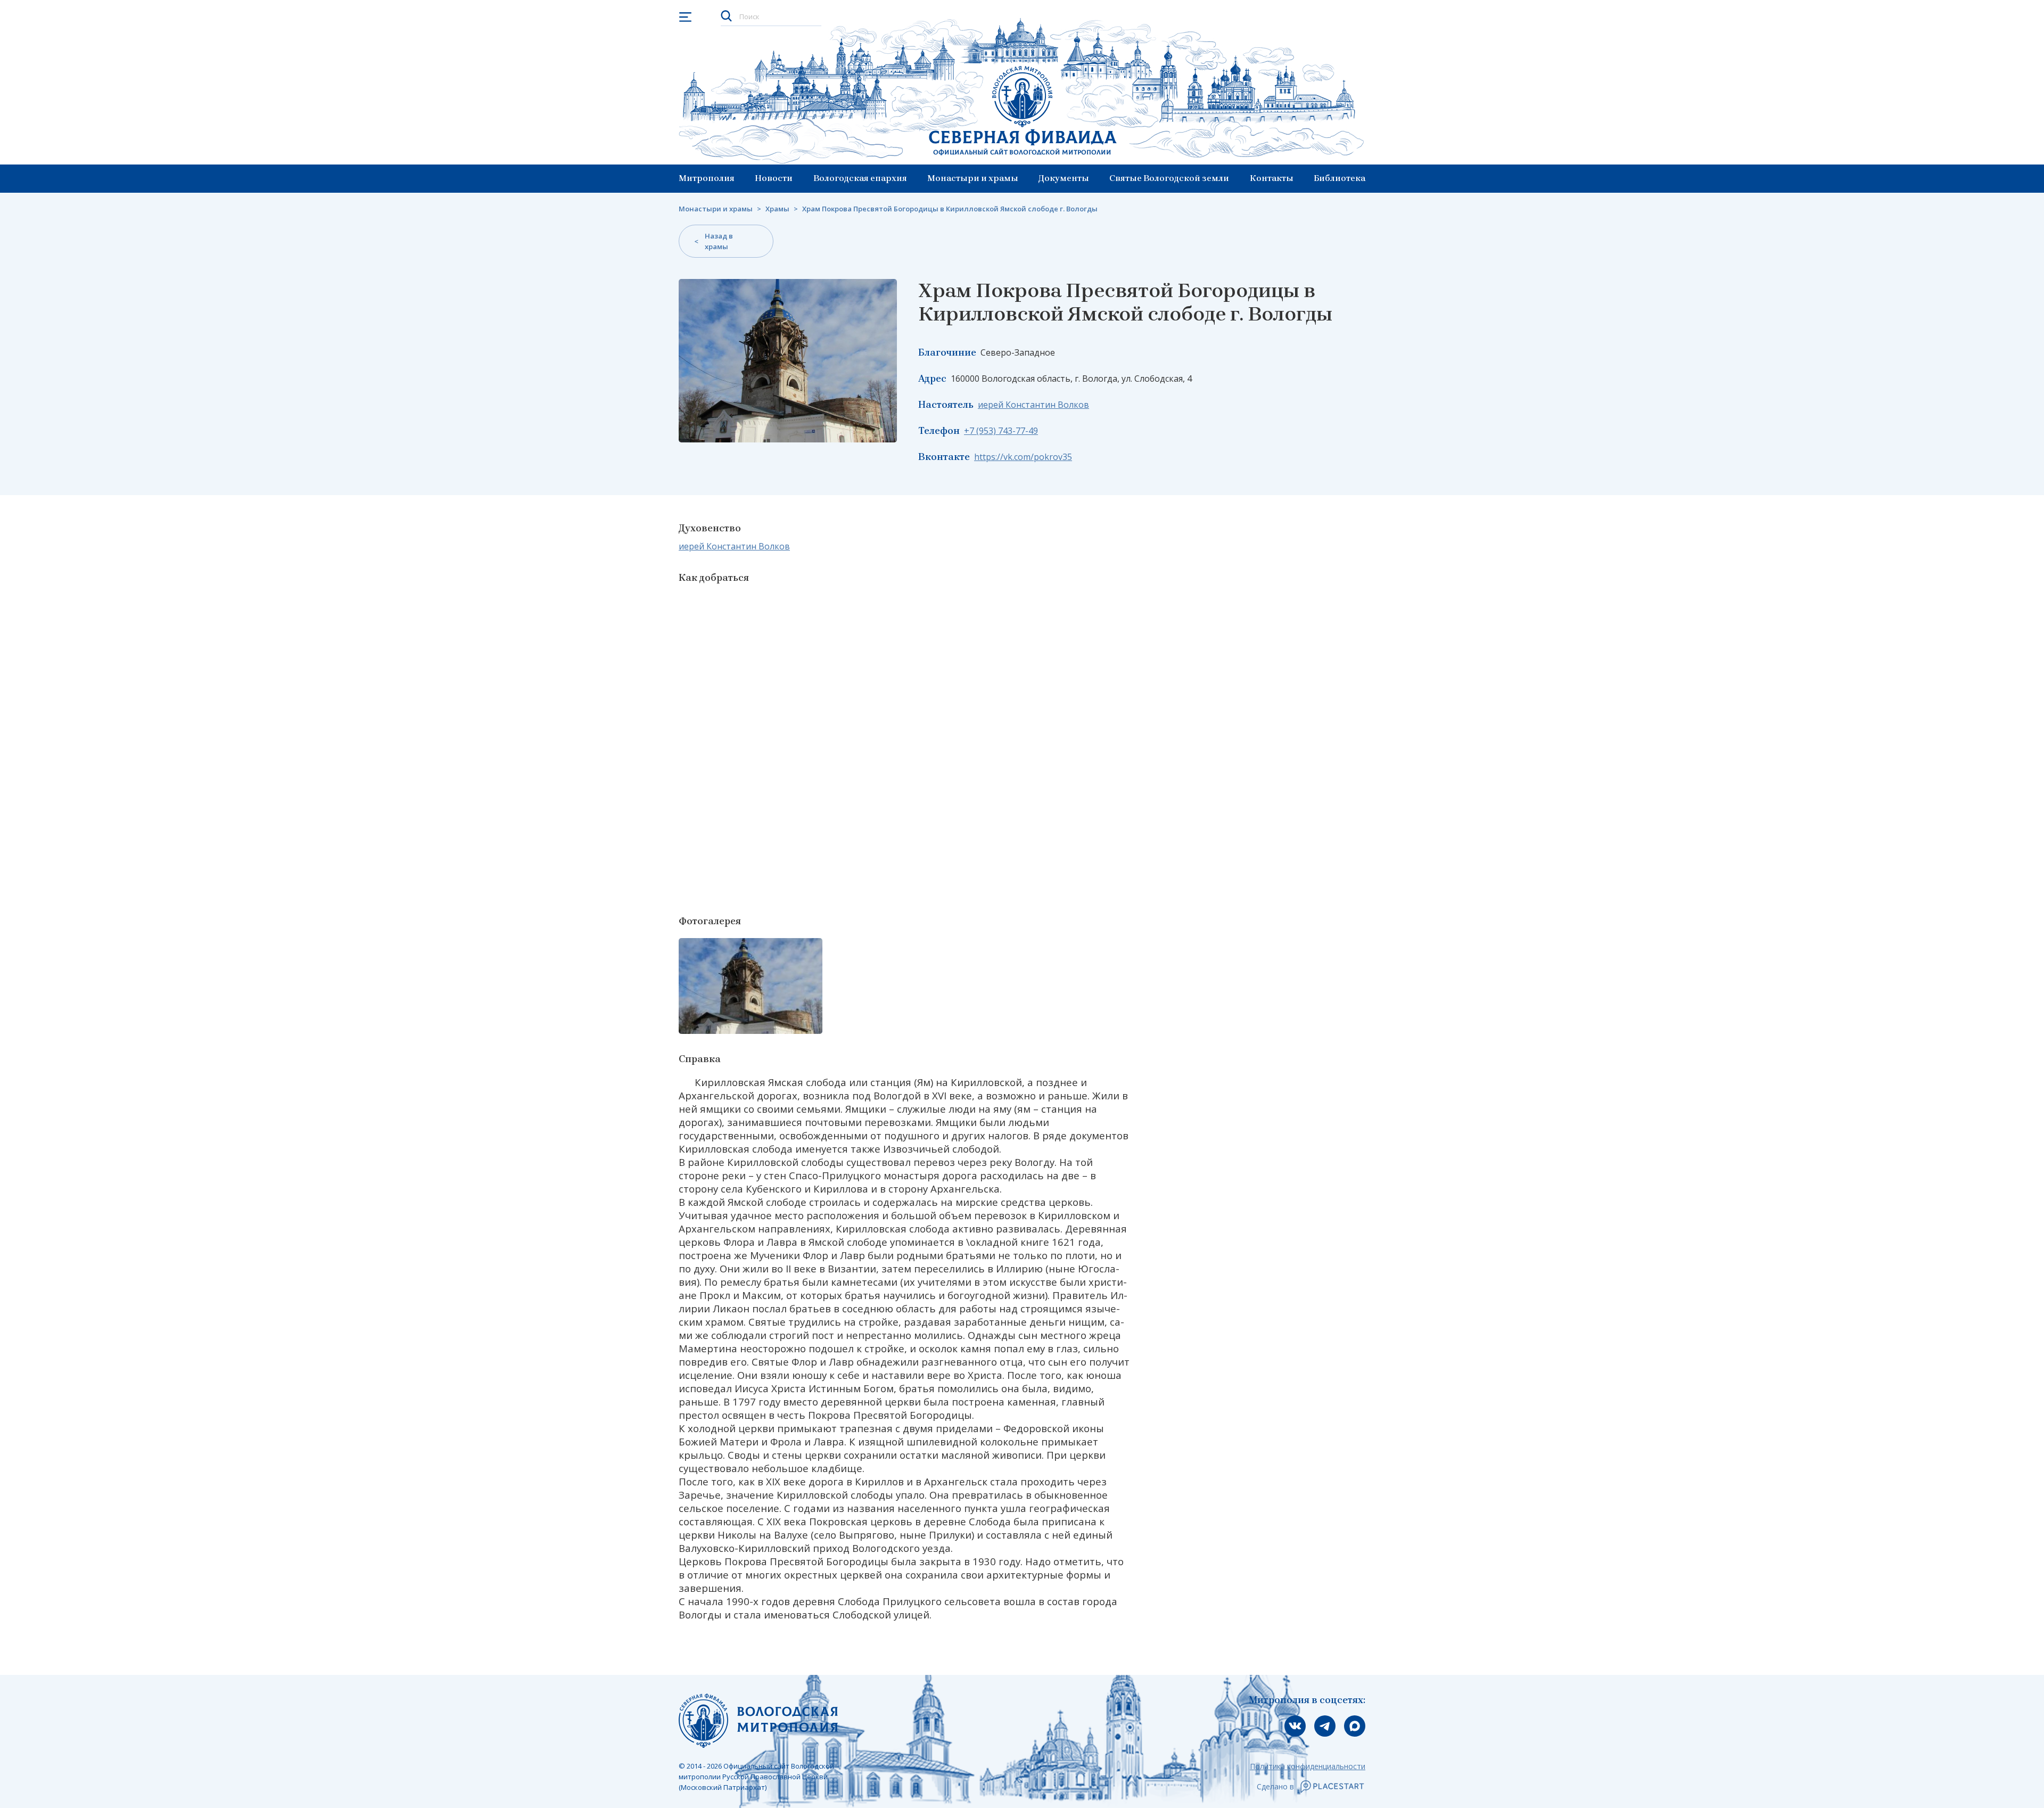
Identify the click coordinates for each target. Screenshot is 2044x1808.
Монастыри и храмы (973, 178)
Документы (1064, 178)
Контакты (1272, 178)
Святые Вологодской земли (1169, 178)
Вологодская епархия (860, 178)
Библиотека (1340, 178)
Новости (774, 178)
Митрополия (707, 178)
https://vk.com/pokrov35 (1023, 457)
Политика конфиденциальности (1308, 1766)
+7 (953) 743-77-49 (1001, 431)
